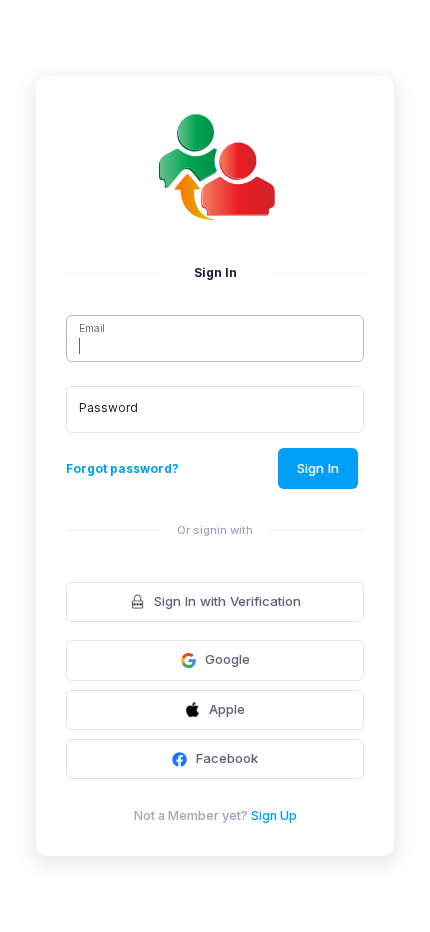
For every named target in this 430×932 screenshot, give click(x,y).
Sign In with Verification (227, 601)
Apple (227, 709)
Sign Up (274, 815)
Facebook (227, 758)
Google (227, 659)
